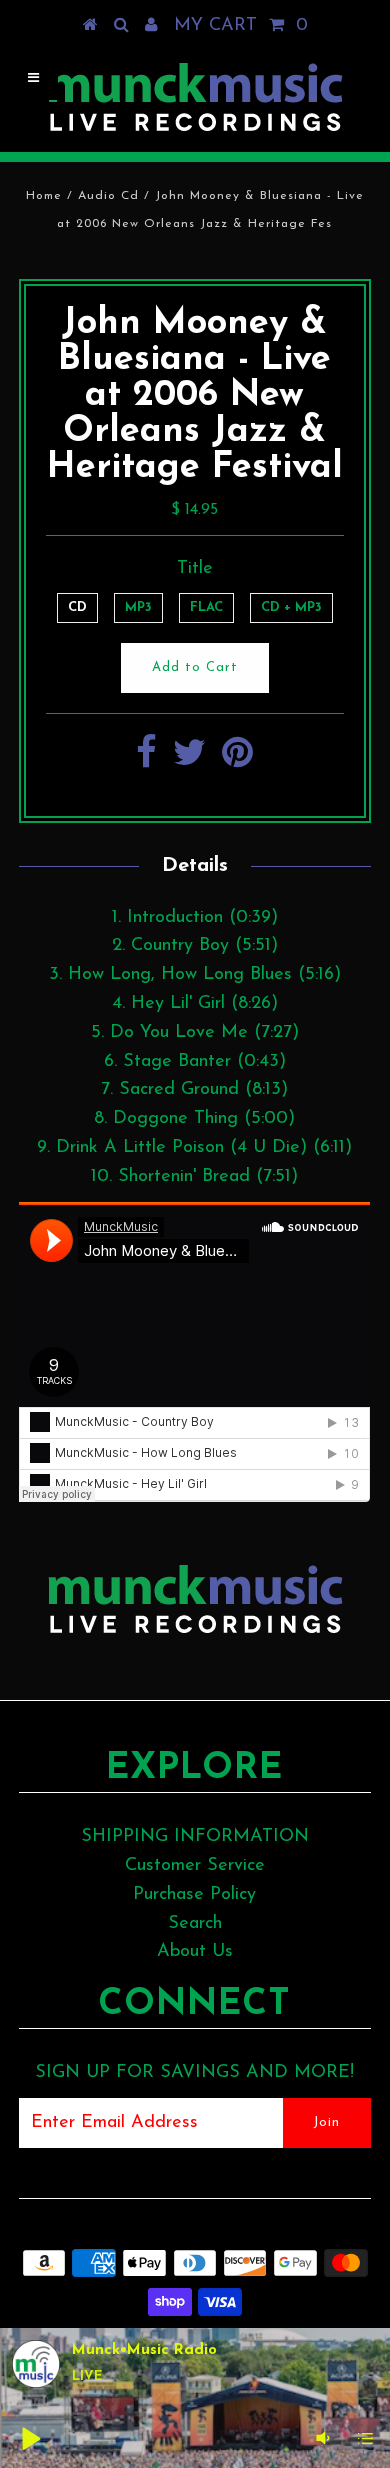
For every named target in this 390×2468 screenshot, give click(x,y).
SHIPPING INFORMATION (195, 1837)
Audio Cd (108, 196)
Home (44, 196)
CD (77, 607)
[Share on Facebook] (146, 761)
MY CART (241, 26)
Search (195, 1924)
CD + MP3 (291, 607)
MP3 (138, 607)
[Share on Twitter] (189, 761)
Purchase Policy (194, 1895)
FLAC (206, 607)
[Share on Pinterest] (237, 761)
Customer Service (195, 1866)
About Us (195, 1952)
